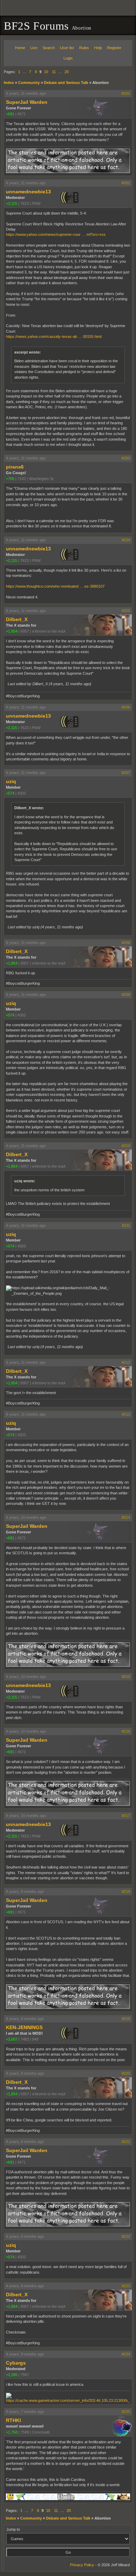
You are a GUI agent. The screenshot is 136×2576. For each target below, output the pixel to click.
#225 (126, 2412)
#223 (126, 2286)
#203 (126, 458)
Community (29, 83)
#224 (126, 2354)
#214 (126, 1517)
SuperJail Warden (27, 102)
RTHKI (13, 2420)
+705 (10, 479)
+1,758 (12, 2432)
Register (114, 48)
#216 (126, 1731)
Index (9, 83)
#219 (126, 2019)
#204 (126, 540)
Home (20, 48)
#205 (126, 611)
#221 (126, 2142)
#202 (126, 183)
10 (46, 72)
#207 (126, 773)
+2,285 (12, 2375)
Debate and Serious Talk (66, 83)
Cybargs (16, 2363)
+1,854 (12, 631)
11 (54, 72)
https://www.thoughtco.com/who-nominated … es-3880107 (55, 586)
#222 (126, 2236)
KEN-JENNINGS (24, 2027)
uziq (11, 781)
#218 (126, 1892)
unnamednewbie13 (28, 192)
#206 (126, 707)
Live (34, 48)
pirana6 (15, 467)
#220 (126, 2073)
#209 (126, 995)
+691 (10, 114)
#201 (126, 93)
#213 (126, 1414)
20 (67, 72)
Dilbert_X (17, 619)
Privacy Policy (82, 2565)
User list (67, 48)
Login (68, 58)
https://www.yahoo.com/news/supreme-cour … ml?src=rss (56, 234)
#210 (126, 1146)
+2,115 (12, 203)
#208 (126, 943)
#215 (126, 1677)
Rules (84, 48)
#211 (126, 1225)
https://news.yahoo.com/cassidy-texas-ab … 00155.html (54, 336)
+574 (10, 793)
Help (98, 48)
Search (49, 48)
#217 (126, 1816)
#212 (126, 1362)
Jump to (13, 2529)
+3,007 (12, 2039)
